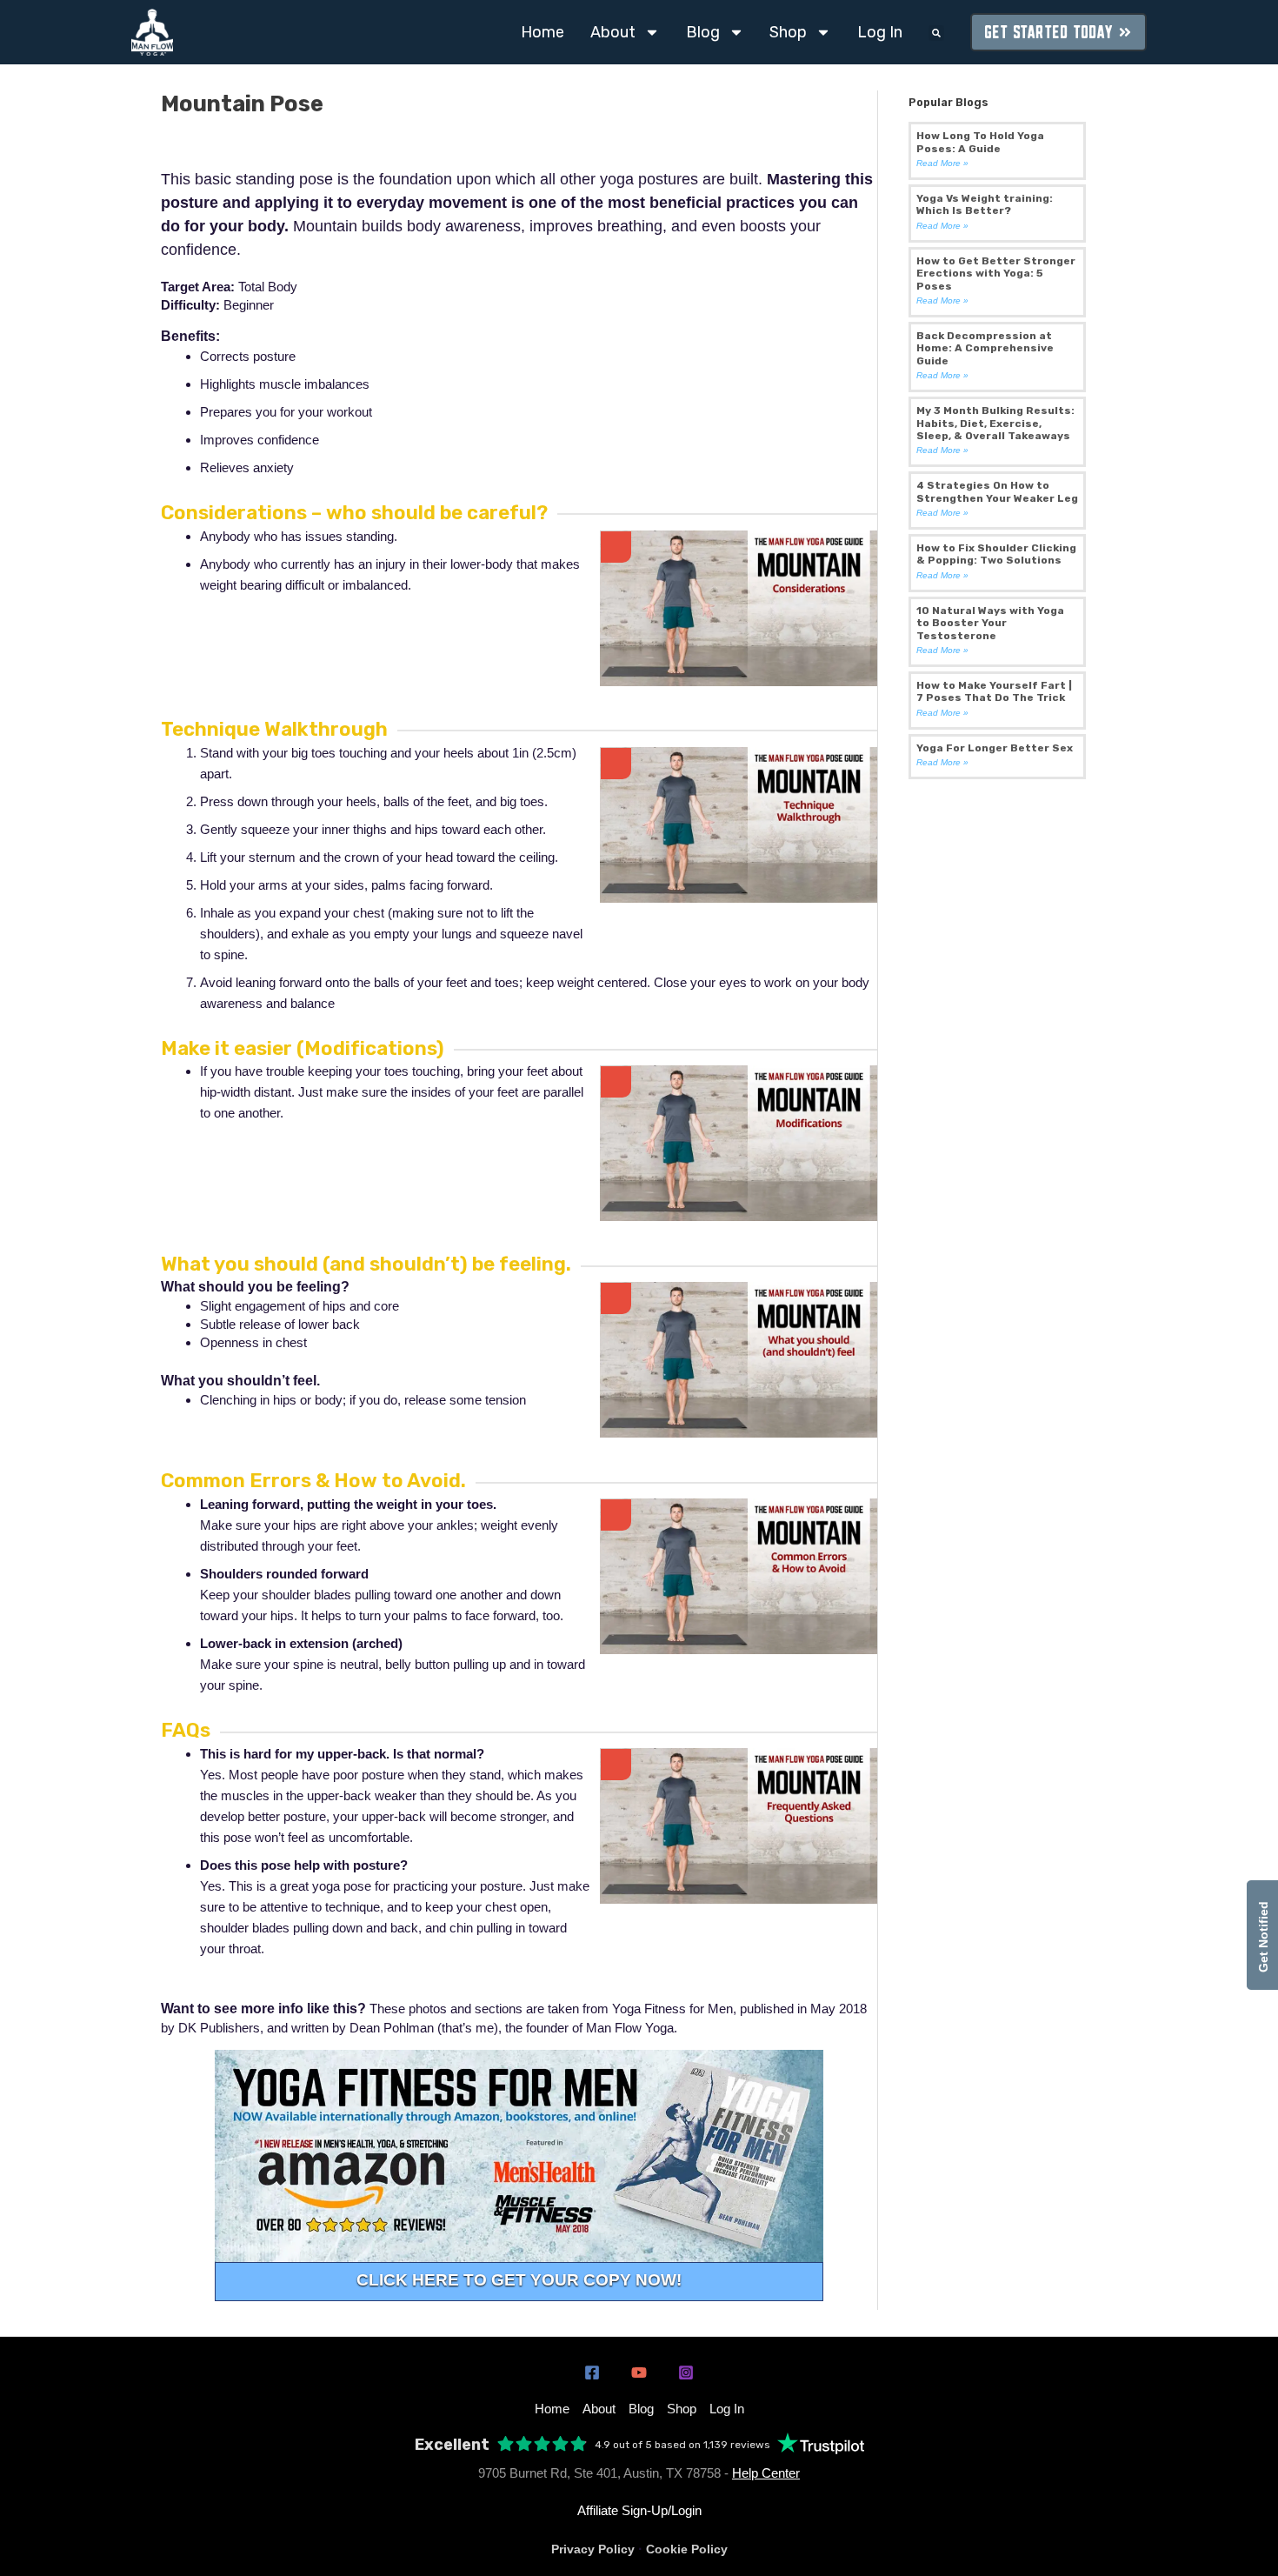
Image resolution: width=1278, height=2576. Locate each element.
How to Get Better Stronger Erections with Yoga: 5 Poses (996, 274)
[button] (936, 33)
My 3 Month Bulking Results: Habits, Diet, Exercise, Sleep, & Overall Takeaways (995, 423)
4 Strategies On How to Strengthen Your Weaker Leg (997, 491)
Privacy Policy (593, 2549)
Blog (703, 32)
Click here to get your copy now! (519, 2280)
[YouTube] (639, 2372)
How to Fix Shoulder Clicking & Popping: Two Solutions (996, 554)
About (613, 32)
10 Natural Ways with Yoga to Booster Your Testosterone (990, 623)
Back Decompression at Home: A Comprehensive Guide (985, 348)
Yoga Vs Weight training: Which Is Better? (985, 204)
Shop (788, 32)
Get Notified (1263, 1935)
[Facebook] (592, 2372)
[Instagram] (686, 2372)
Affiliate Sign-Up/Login (639, 2510)
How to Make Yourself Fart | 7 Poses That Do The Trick (994, 691)
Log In (880, 32)
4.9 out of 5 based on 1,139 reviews (682, 2445)
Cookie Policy (687, 2549)
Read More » (942, 163)
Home (542, 32)
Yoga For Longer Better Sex (995, 748)
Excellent (452, 2445)
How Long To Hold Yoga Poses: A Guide (980, 142)
